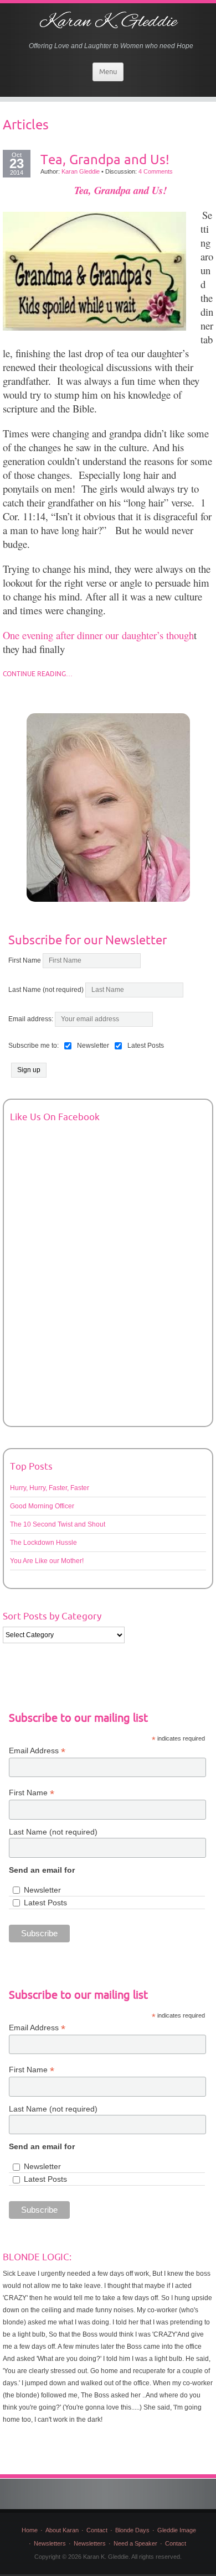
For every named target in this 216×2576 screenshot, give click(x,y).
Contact (97, 2530)
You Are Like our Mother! (47, 1561)
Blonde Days (132, 2530)
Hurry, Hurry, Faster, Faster (50, 1488)
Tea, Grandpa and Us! (105, 159)
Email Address (37, 1751)
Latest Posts (45, 1903)
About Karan (62, 2530)
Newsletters (50, 2543)
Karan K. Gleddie (108, 22)
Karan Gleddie (81, 171)
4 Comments (156, 171)
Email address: (32, 1019)
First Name (25, 960)
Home (30, 2530)
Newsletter (42, 1890)
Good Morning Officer (42, 1506)
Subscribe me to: (34, 1046)
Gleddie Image (177, 2530)
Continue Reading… (38, 674)
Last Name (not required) (46, 990)
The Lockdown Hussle (43, 1543)
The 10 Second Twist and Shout (58, 1524)
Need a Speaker (135, 2543)
